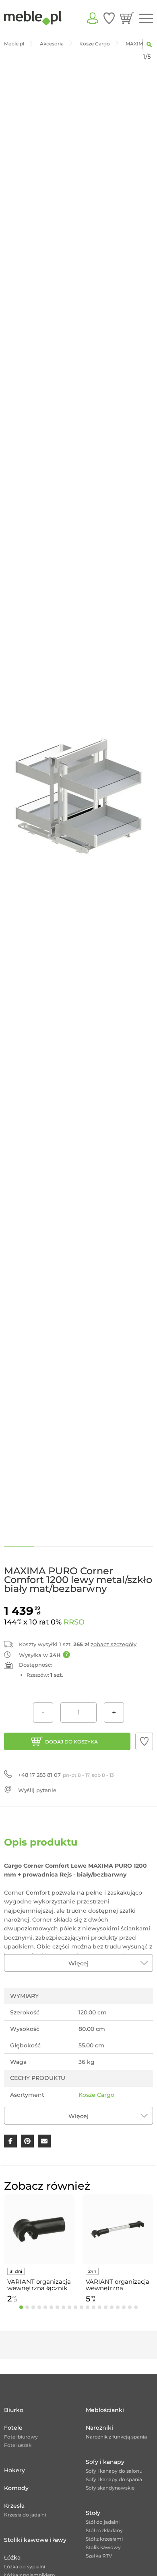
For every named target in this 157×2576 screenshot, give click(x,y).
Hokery (14, 2470)
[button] (144, 1741)
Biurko (14, 2410)
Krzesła (14, 2506)
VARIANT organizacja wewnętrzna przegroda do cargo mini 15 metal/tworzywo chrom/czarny (118, 2285)
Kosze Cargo (96, 2095)
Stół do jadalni (103, 2522)
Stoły (93, 2513)
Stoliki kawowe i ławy (35, 2540)
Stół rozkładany (104, 2530)
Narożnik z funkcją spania (116, 2437)
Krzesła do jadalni (25, 2515)
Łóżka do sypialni (25, 2567)
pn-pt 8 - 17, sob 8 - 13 (66, 1775)
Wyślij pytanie (37, 1790)
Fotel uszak (18, 2445)
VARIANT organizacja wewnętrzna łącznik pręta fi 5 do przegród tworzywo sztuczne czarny (39, 2285)
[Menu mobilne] (146, 19)
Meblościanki (105, 2410)
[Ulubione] (109, 18)
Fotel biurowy (21, 2437)
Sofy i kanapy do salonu (114, 2471)
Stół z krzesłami (104, 2539)
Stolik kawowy (103, 2547)
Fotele (13, 2428)
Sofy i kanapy (105, 2462)
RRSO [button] (74, 1622)
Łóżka (12, 2558)
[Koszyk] (127, 18)
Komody (16, 2488)
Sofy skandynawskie (110, 2488)
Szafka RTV (99, 2556)
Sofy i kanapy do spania (114, 2479)
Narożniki (99, 2428)
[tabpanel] (39, 2250)
